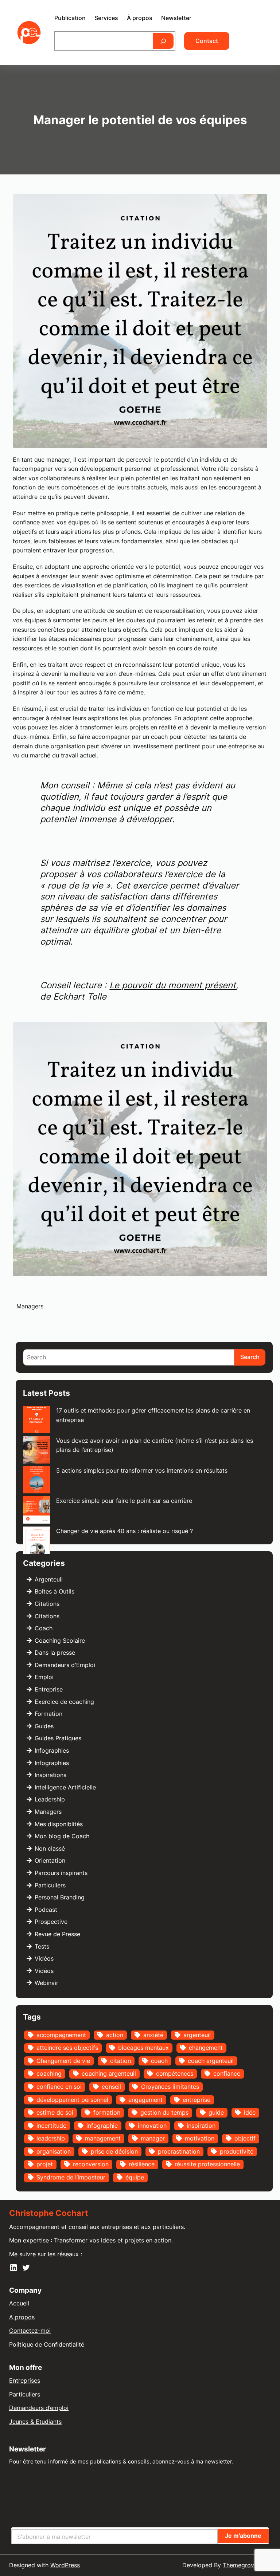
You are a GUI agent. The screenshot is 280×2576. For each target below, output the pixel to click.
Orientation (50, 1860)
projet (45, 2164)
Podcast (46, 1910)
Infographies (52, 1750)
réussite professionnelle (207, 2164)
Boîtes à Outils (55, 1591)
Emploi (44, 1677)
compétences (175, 2073)
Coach (44, 1628)
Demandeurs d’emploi (39, 2408)
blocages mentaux (143, 2048)
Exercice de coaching (64, 1702)
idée (250, 2112)
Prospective (51, 1922)
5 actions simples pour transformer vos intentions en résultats (142, 1470)
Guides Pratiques (58, 1738)
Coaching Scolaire (60, 1640)
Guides (44, 1726)
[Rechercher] (163, 41)
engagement (145, 2100)
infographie (102, 2126)
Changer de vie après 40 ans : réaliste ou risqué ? (125, 1531)
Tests (42, 1946)
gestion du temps (164, 2112)
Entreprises (25, 2380)
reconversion (91, 2164)
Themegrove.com (247, 2565)
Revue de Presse (57, 1934)
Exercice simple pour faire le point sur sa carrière (124, 1501)
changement (206, 2048)
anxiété (153, 2035)
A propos (22, 2317)
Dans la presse (55, 1653)
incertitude (51, 2126)
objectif (245, 2138)
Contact (207, 41)
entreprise (197, 2100)
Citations (47, 1604)
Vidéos (44, 1958)
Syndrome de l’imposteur (71, 2177)
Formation (48, 1714)
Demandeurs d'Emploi (65, 1665)
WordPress (65, 2565)
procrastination (179, 2151)
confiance (227, 2073)
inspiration (201, 2126)
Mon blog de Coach (62, 1836)
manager (153, 2138)
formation (107, 2112)
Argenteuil (49, 1579)
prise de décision (114, 2151)
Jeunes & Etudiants (35, 2422)
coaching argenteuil (109, 2073)
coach (159, 2061)
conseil (111, 2087)
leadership (51, 2138)
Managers (30, 1306)
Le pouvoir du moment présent (173, 985)
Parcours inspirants (61, 1873)
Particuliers (50, 1885)
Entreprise (49, 1689)
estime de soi (55, 2112)
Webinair (46, 1983)
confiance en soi (59, 2087)
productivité (237, 2151)
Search (250, 1357)
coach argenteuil (211, 2061)
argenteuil (197, 2035)
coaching (49, 2073)
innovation (152, 2126)
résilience (142, 2164)
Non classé (50, 1848)
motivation (200, 2138)
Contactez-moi (30, 2331)
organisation (54, 2151)
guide (216, 2112)
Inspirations (50, 1775)
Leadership (50, 1799)
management (103, 2138)
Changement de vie (63, 2061)
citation (120, 2061)
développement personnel (72, 2100)
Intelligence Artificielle (65, 1787)
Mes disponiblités (59, 1824)
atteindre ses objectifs (67, 2048)
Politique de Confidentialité (47, 2344)
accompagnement (61, 2035)
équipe (135, 2177)
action (115, 2035)
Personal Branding (60, 1897)
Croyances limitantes (170, 2087)
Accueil (19, 2303)
